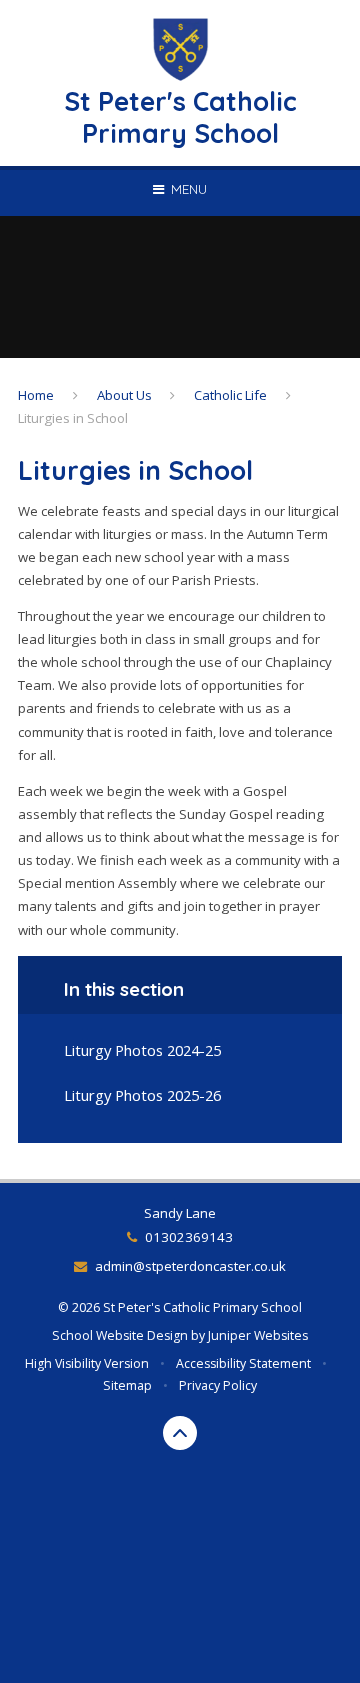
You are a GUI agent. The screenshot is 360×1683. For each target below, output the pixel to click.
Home (36, 395)
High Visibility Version (87, 1363)
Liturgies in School (73, 418)
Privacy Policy (218, 1385)
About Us (124, 395)
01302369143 (188, 1237)
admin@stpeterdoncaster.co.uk (190, 1266)
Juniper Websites (258, 1335)
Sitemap (127, 1385)
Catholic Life (230, 395)
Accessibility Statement (243, 1363)
